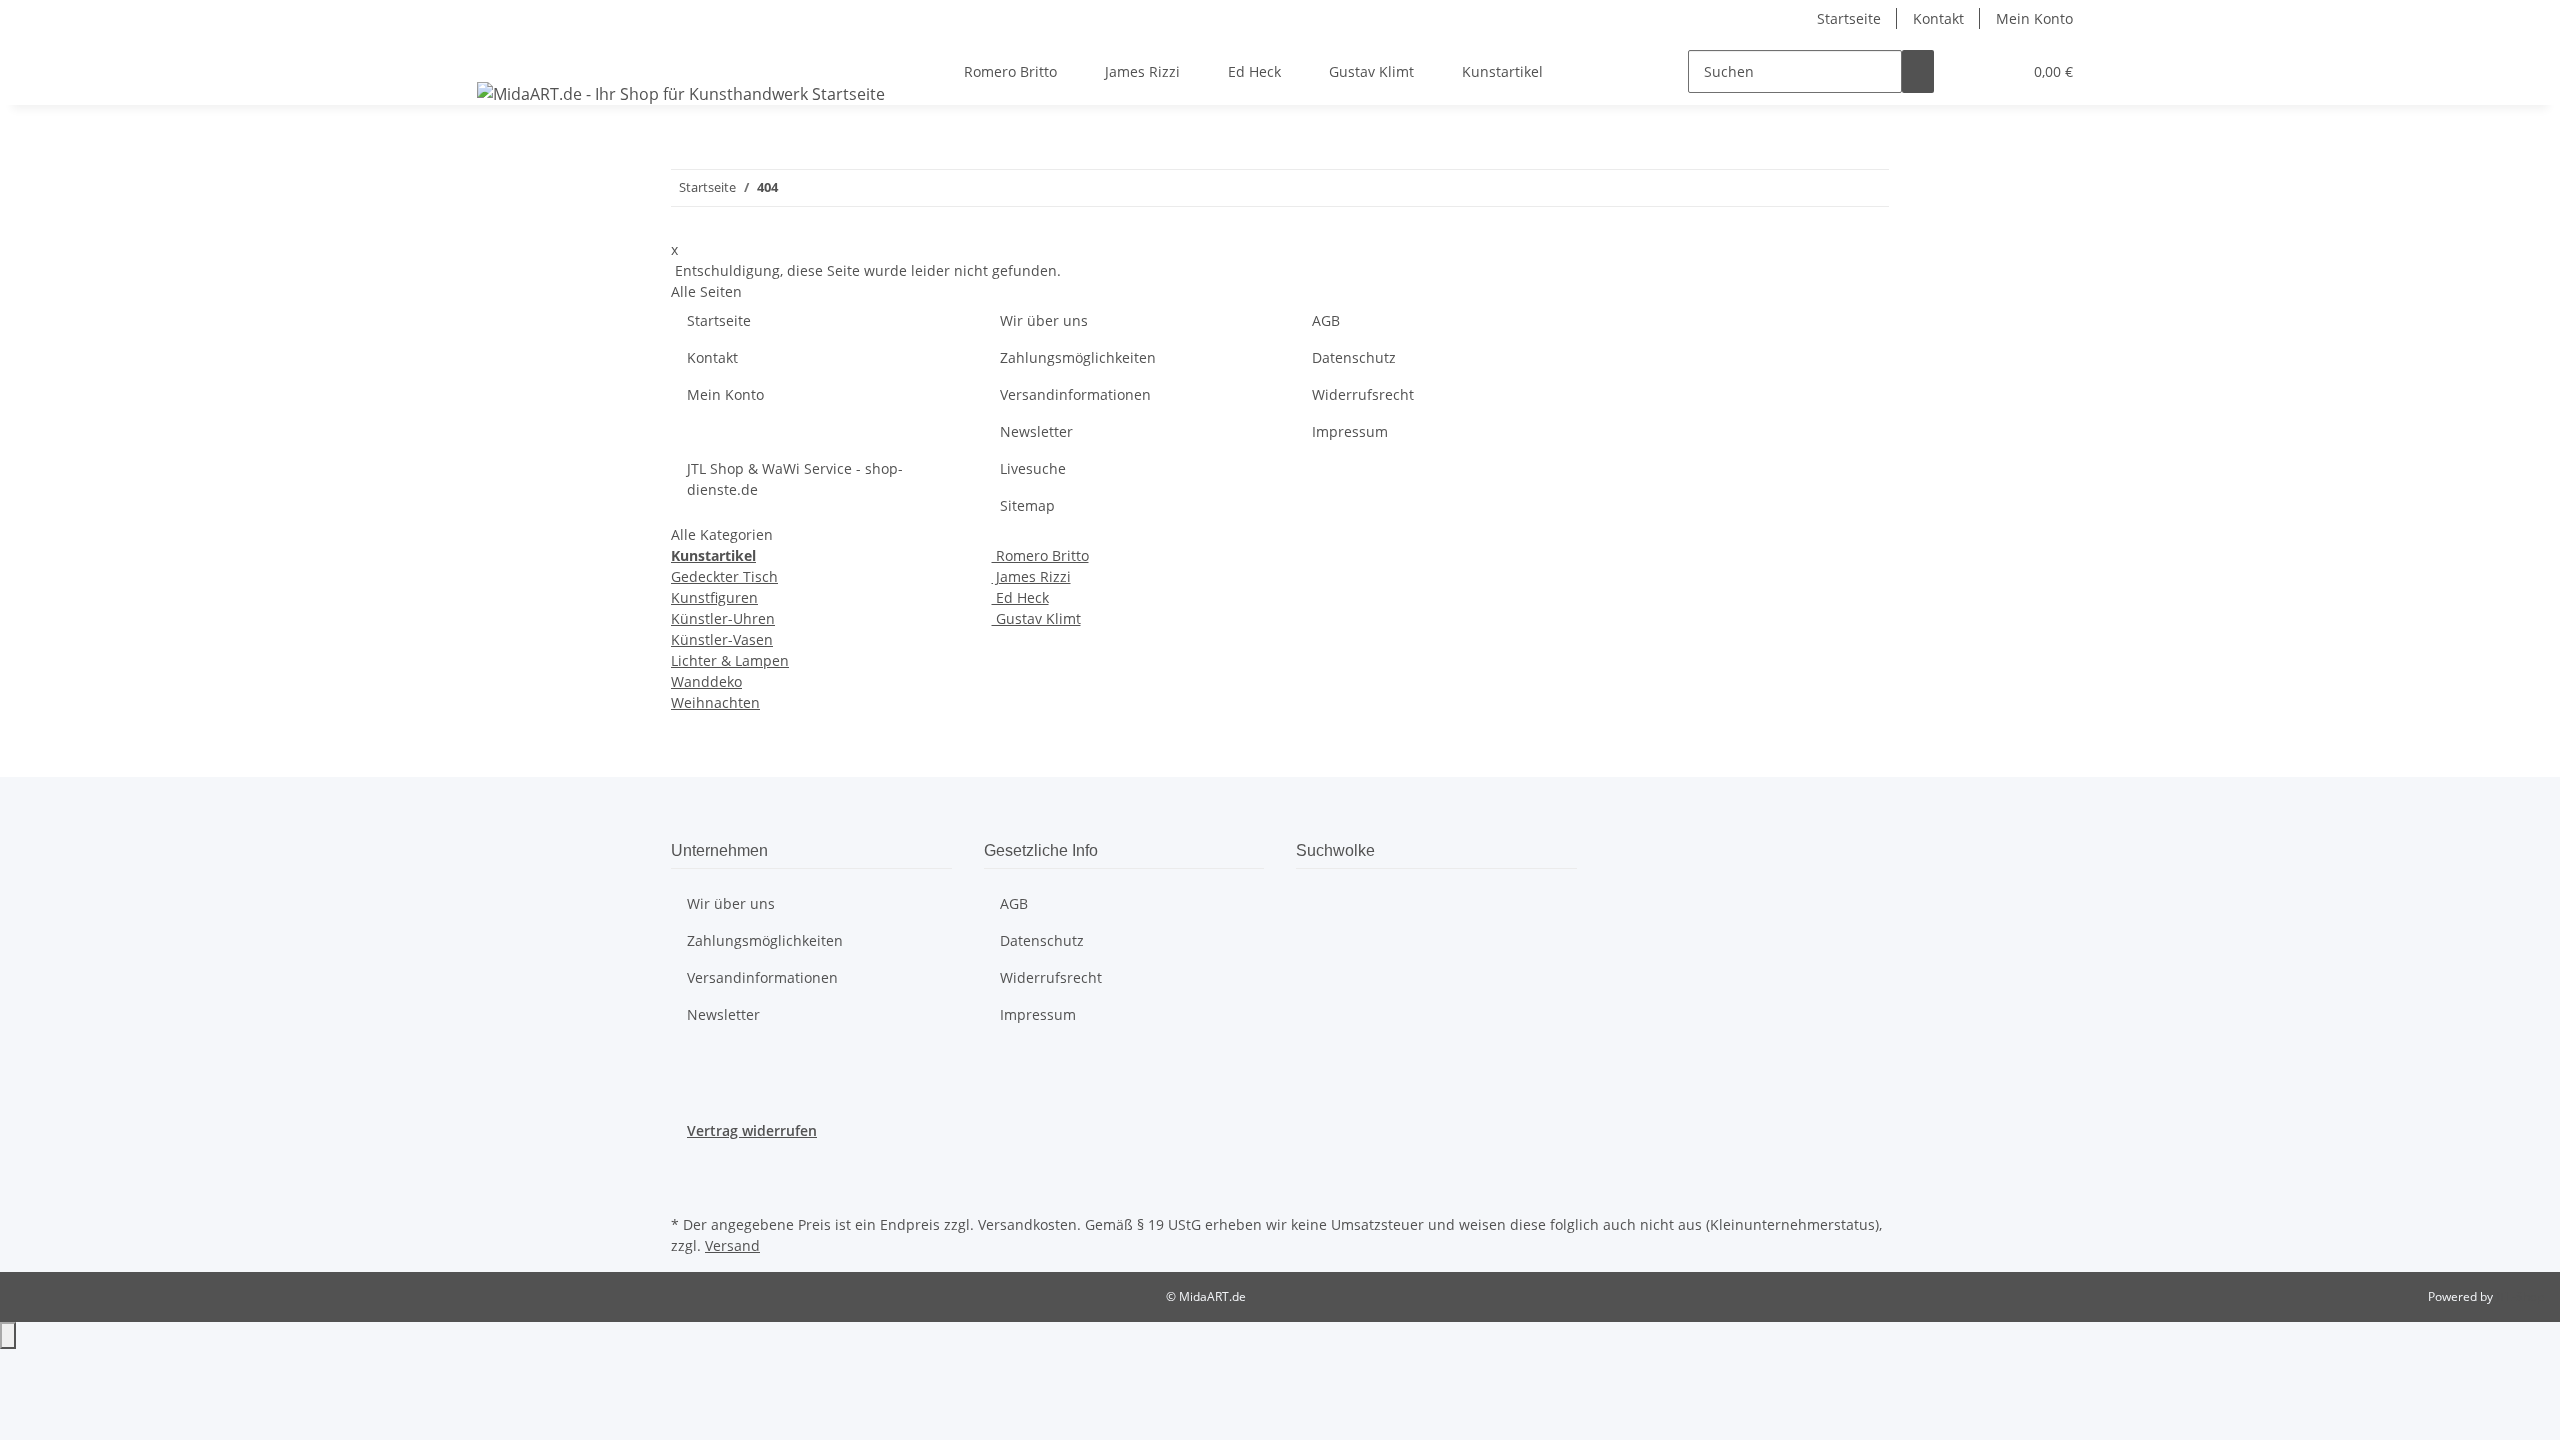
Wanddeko (706, 681)
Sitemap (1027, 505)
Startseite (1849, 18)
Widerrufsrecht (1363, 394)
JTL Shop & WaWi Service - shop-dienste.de (795, 479)
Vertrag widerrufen (752, 1130)
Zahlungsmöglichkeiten (1078, 357)
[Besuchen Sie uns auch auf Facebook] (687, 1164)
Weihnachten (715, 702)
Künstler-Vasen (722, 639)
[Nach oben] (8, 1335)
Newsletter (1036, 431)
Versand (732, 1245)
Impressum (1350, 431)
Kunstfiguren (714, 597)
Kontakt (1938, 18)
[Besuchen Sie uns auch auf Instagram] (687, 1187)
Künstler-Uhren (723, 618)
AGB (1326, 320)
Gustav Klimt (1036, 618)
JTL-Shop (2520, 1296)
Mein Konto (2034, 18)
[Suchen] (1918, 71)
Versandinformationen (1075, 394)
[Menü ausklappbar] (496, 54)
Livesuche (1033, 468)
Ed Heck (1020, 597)
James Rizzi (1031, 576)
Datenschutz (1354, 357)
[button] (1966, 71)
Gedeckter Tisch (724, 576)
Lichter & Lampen (730, 660)
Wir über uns (1044, 320)
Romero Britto (1040, 555)
